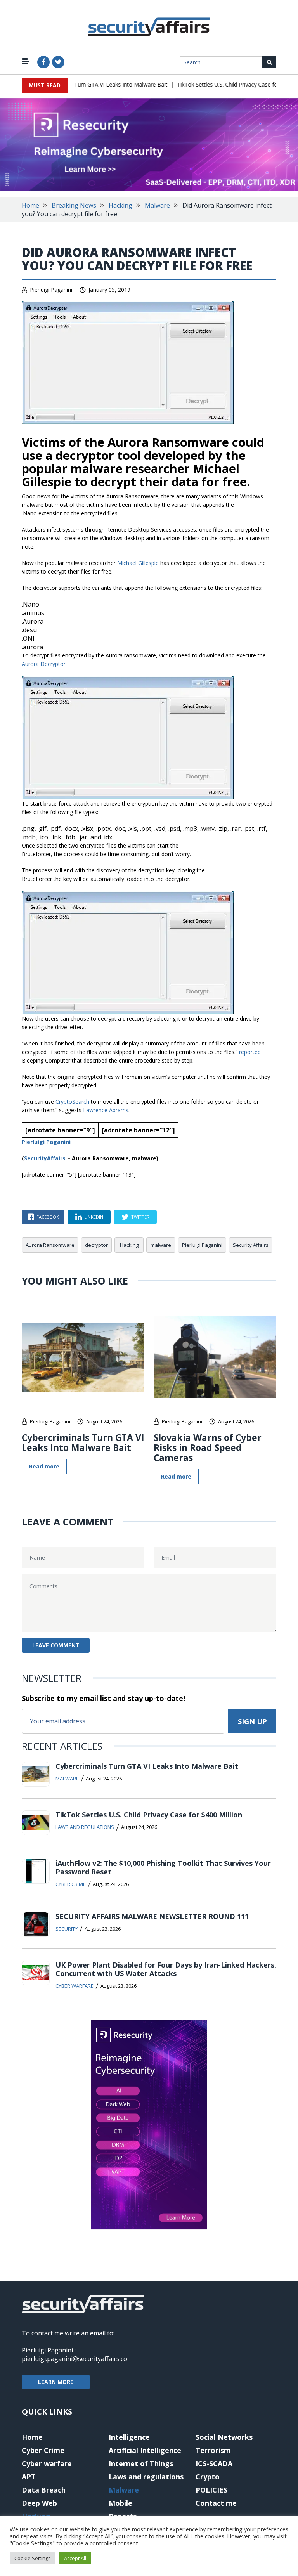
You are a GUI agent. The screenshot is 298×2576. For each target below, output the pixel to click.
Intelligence (129, 2437)
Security (67, 1929)
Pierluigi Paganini (51, 290)
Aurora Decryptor (44, 664)
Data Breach (44, 2490)
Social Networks (224, 2437)
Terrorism (213, 2450)
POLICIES (211, 2490)
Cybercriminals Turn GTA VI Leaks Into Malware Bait (85, 84)
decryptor (96, 1245)
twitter (140, 1217)
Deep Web (39, 2503)
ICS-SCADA (214, 2463)
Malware (157, 205)
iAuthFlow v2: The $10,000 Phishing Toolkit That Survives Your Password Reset (163, 1867)
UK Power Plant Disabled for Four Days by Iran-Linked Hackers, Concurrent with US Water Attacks (166, 1969)
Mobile (120, 2503)
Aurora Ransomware (50, 1245)
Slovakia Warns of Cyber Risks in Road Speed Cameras (208, 1447)
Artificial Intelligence (145, 2450)
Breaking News (74, 205)
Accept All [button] (75, 2558)
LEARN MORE (56, 2382)
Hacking (120, 205)
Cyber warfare (74, 1986)
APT (29, 2477)
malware (161, 1245)
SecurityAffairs (45, 1158)
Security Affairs (251, 1245)
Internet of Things (141, 2463)
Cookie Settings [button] (33, 2558)
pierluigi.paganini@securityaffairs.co (74, 2359)
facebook (48, 1217)
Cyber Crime (71, 1884)
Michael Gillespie (138, 563)
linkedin (94, 1217)
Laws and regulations (85, 1827)
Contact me (216, 2503)
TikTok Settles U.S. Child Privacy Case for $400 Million (228, 84)
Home (30, 205)
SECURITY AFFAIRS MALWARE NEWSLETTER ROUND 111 (152, 1916)
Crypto (208, 2477)
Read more (44, 1466)
